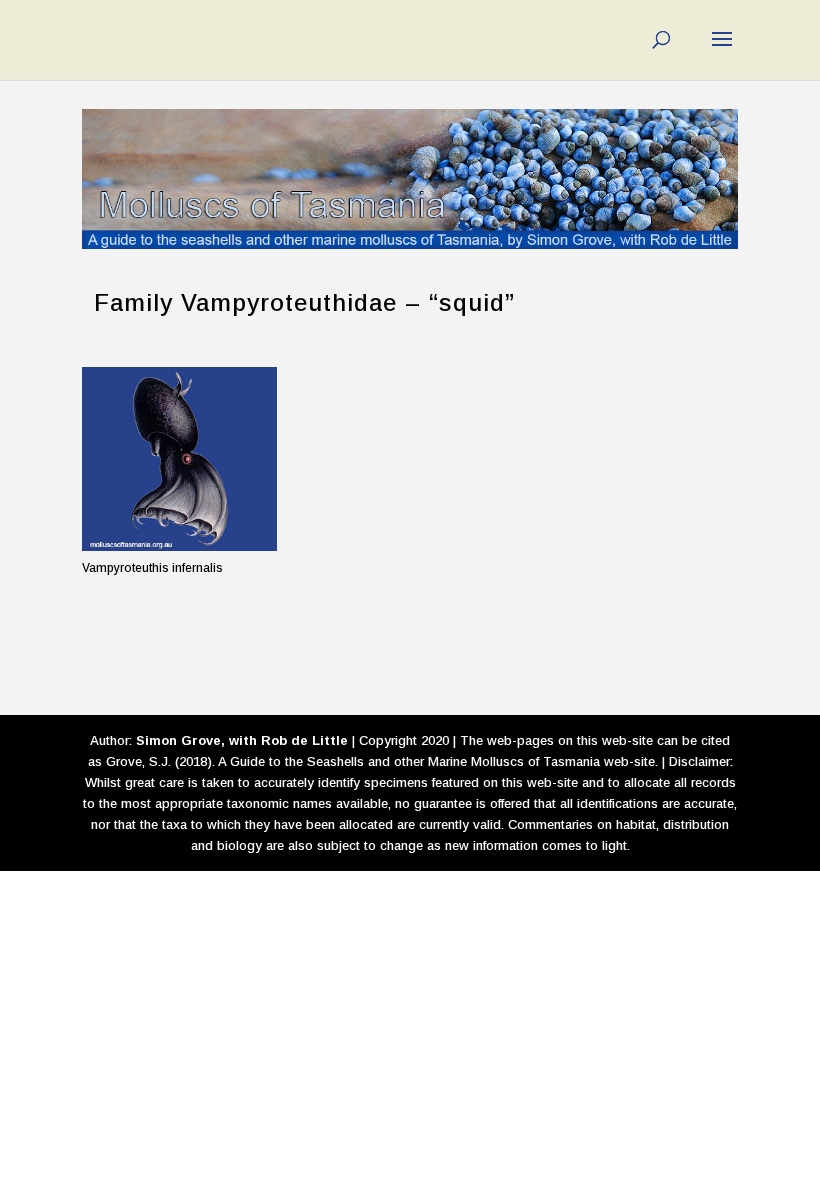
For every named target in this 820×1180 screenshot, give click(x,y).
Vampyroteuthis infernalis (152, 568)
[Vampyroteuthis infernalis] (179, 459)
